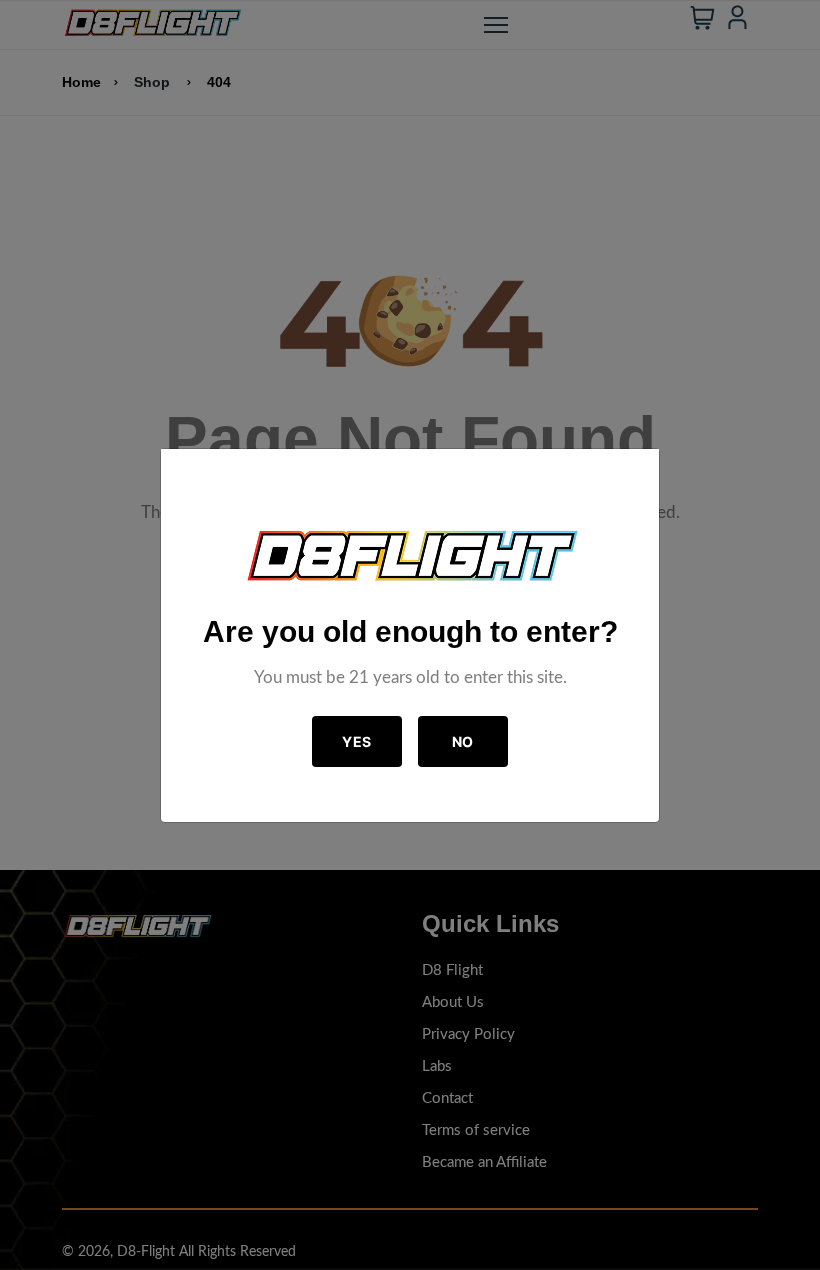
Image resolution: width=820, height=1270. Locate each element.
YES (357, 741)
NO (463, 741)
